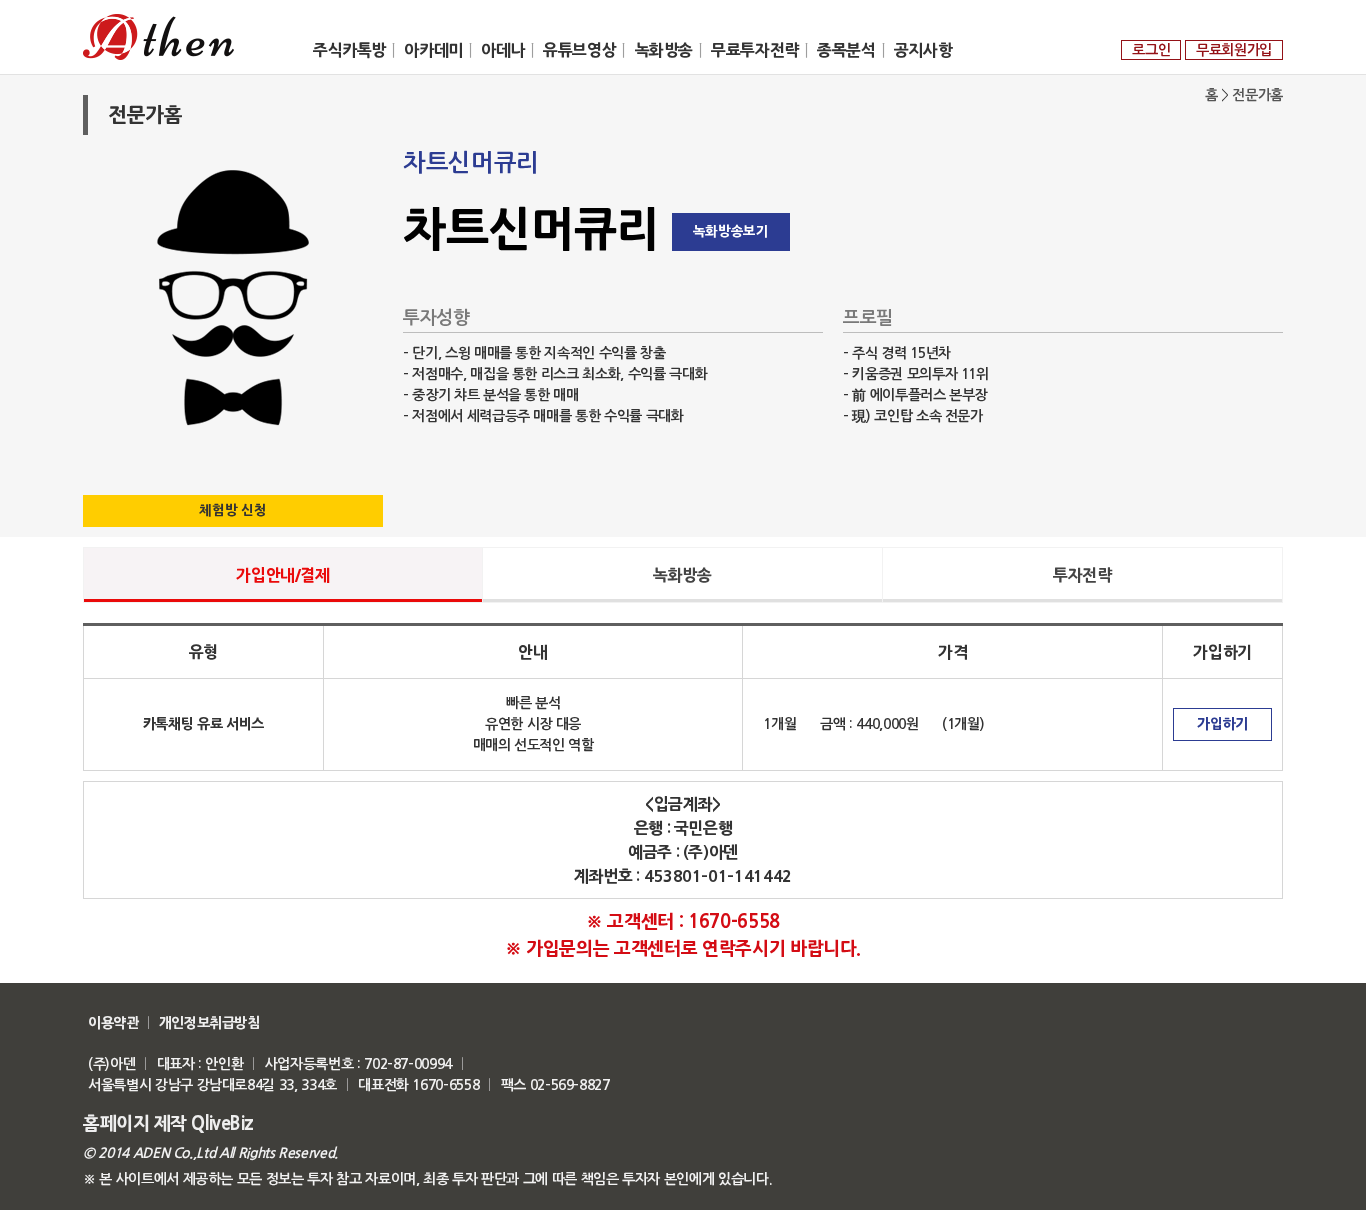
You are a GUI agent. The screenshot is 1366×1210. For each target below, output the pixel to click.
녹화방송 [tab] (682, 575)
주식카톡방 (349, 50)
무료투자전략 (755, 50)
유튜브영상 (579, 50)
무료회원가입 (1234, 50)
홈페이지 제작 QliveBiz (168, 1124)
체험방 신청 (232, 510)
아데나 (503, 50)
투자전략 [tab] (1082, 575)
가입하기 (1222, 724)
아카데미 (433, 50)
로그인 (1151, 50)
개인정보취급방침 (209, 1023)
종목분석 (846, 50)
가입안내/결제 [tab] (282, 575)
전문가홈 (1257, 95)
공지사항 (923, 50)
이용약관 (113, 1023)
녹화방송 (664, 50)
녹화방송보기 (731, 231)
